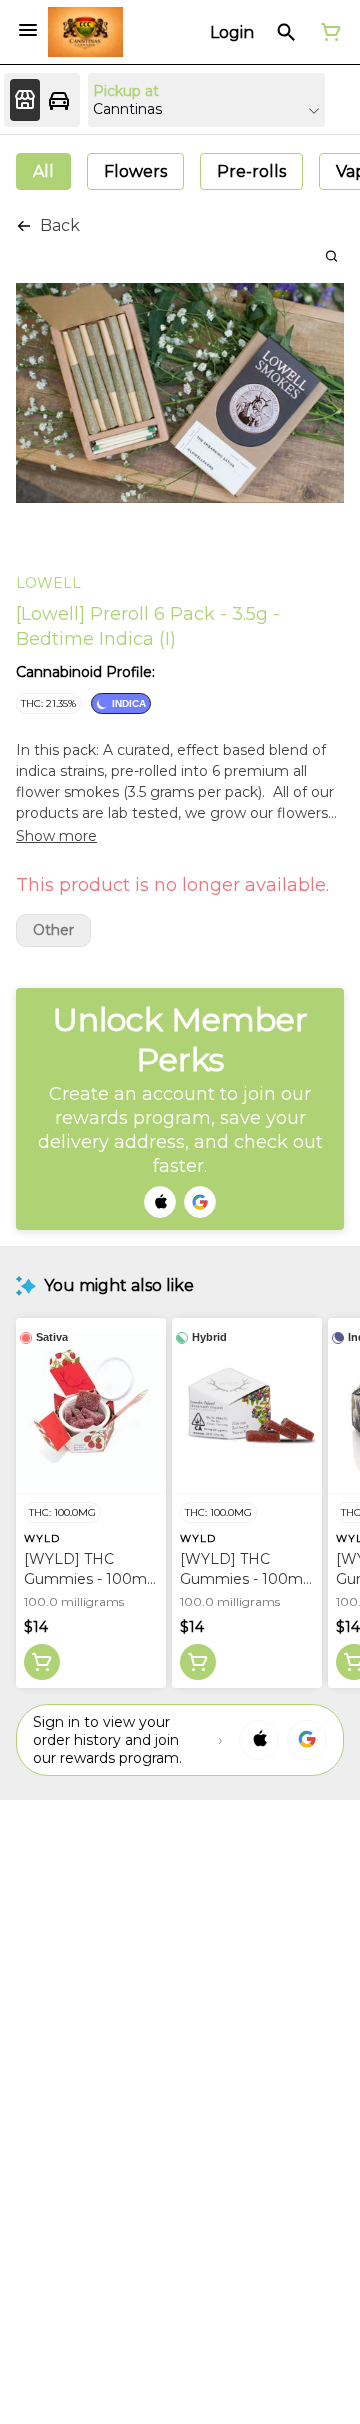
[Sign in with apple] (259, 1740)
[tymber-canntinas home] (85, 32)
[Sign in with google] (307, 1740)
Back (60, 225)
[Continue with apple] (160, 1202)
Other (53, 930)
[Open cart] (327, 32)
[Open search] (286, 32)
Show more (56, 836)
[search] (331, 255)
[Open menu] (28, 30)
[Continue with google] (200, 1202)
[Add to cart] (42, 1662)
